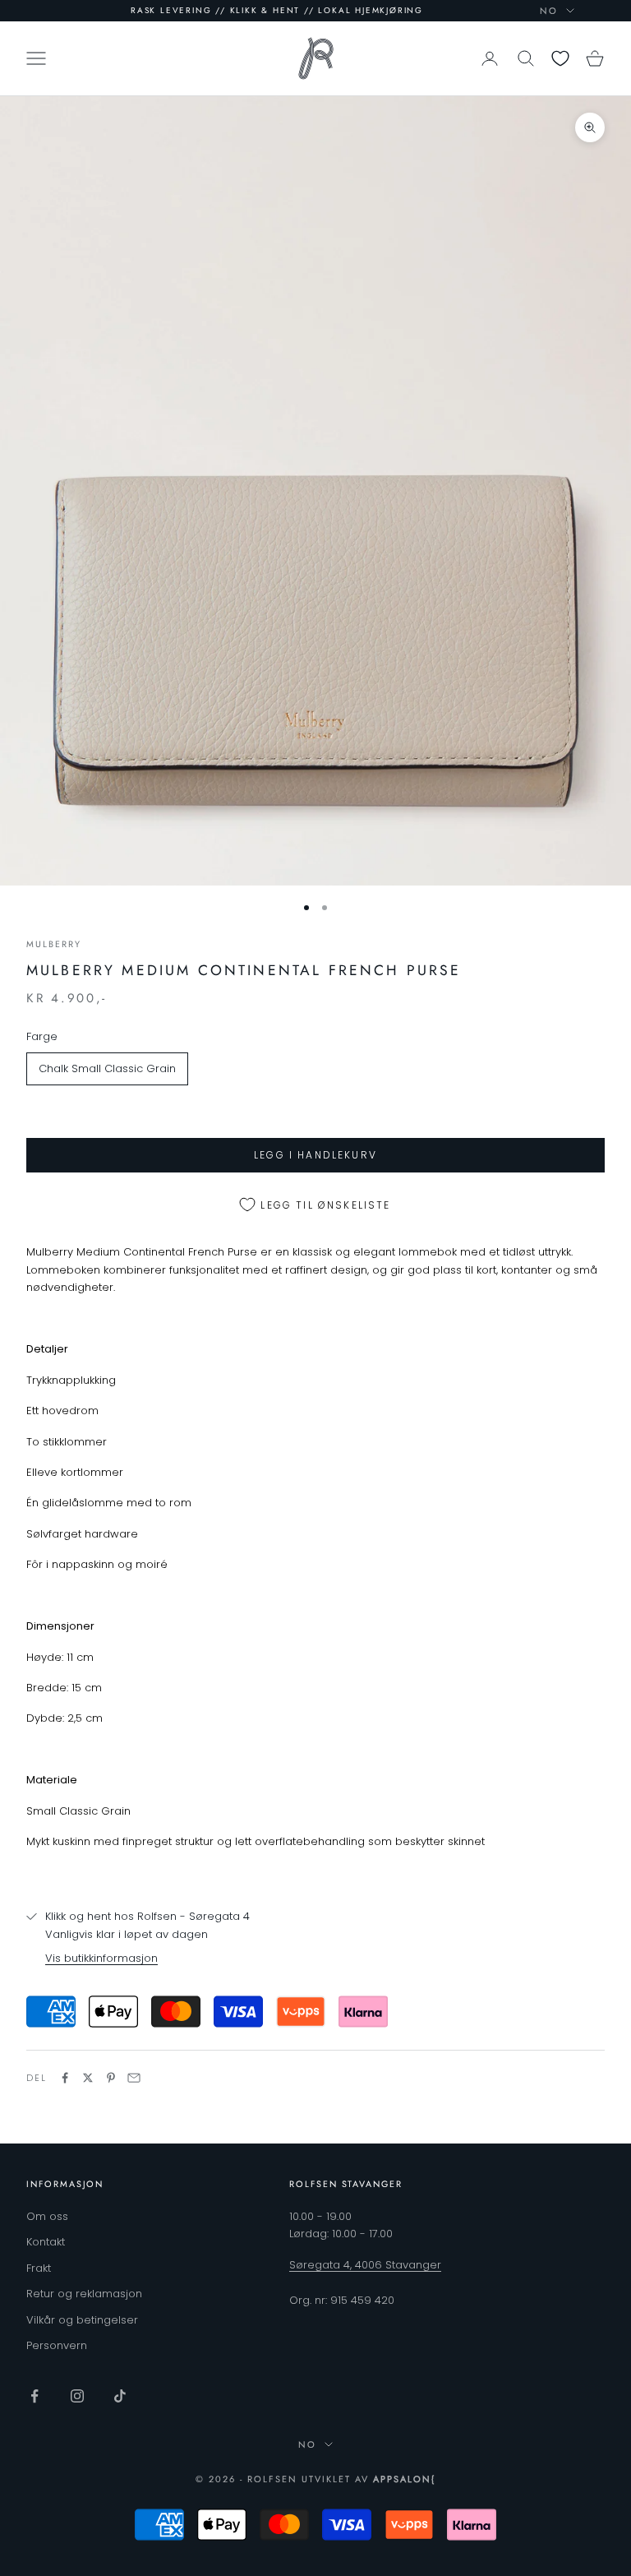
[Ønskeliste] (560, 58)
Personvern (57, 2345)
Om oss (47, 2216)
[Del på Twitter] (88, 2078)
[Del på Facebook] (65, 2078)
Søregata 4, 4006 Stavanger (365, 2265)
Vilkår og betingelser (82, 2320)
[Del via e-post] (134, 2078)
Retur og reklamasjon (84, 2294)
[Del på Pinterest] (111, 2078)
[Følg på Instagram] (77, 2396)
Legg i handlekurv (315, 1155)
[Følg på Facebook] (35, 2396)
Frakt (39, 2268)
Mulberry (54, 944)
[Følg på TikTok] (120, 2396)
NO (549, 11)
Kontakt (46, 2242)
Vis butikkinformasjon (101, 1958)
